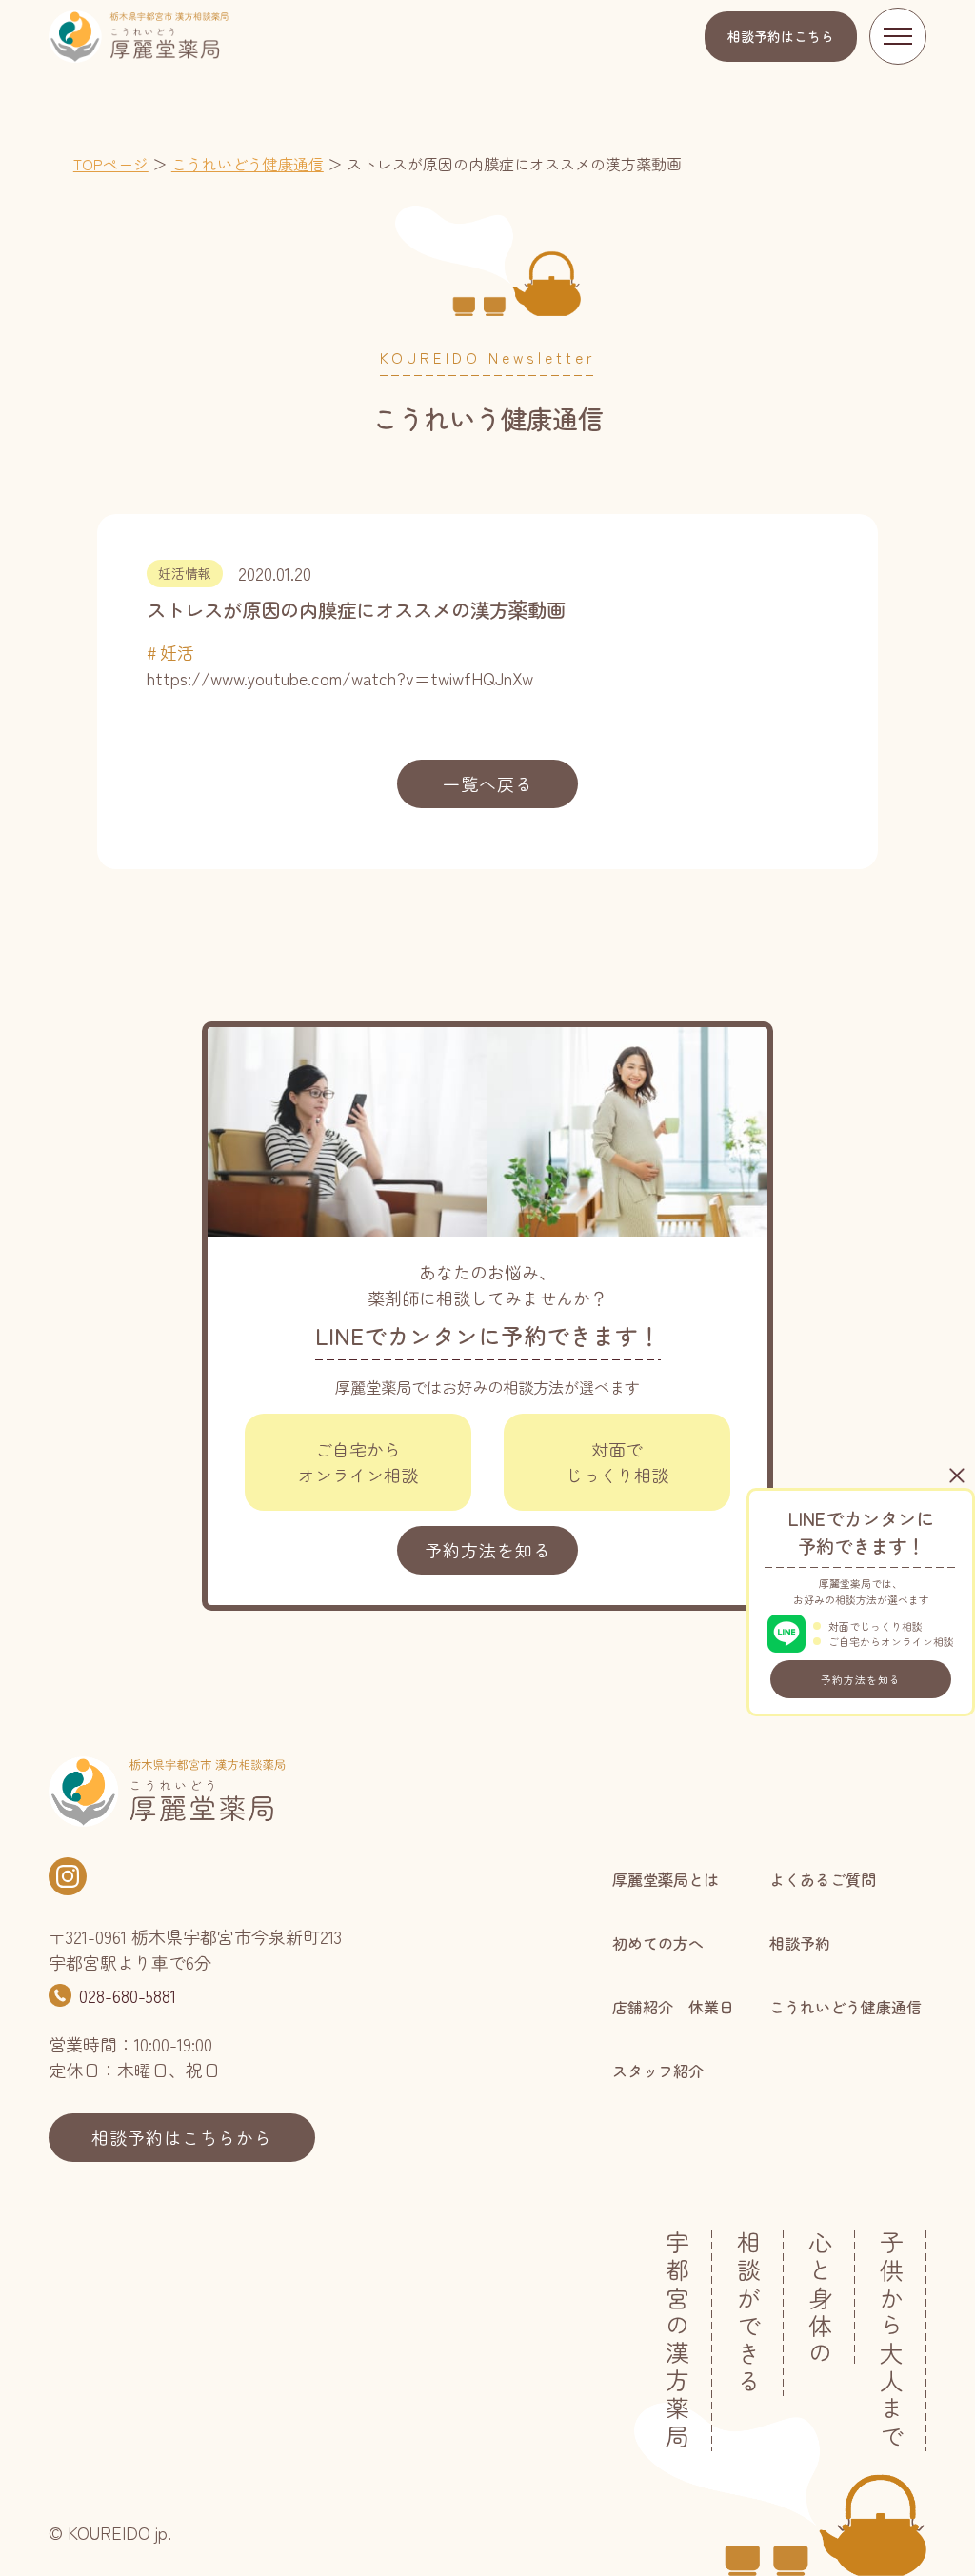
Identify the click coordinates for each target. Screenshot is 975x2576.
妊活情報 (185, 573)
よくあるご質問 (823, 1879)
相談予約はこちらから (182, 2137)
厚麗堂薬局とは (666, 1879)
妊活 (177, 652)
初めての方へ (658, 1943)
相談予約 (781, 36)
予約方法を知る (861, 1679)
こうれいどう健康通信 (248, 164)
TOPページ (111, 164)
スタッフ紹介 (658, 2071)
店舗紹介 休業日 (673, 2007)
